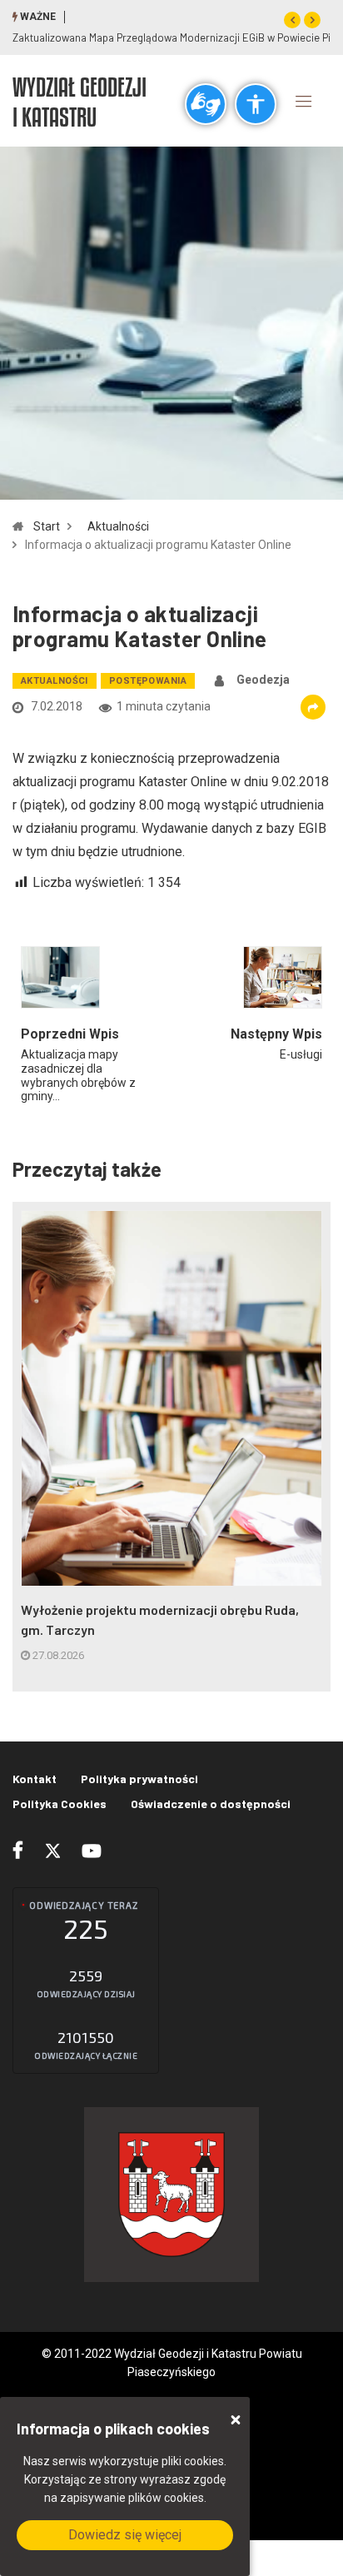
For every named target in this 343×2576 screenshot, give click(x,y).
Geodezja (263, 680)
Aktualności (118, 526)
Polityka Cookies (60, 1804)
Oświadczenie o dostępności (211, 1804)
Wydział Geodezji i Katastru (80, 102)
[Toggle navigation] (304, 101)
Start (47, 526)
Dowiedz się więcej (125, 2535)
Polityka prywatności (139, 1779)
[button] (292, 20)
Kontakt (35, 1779)
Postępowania (148, 681)
